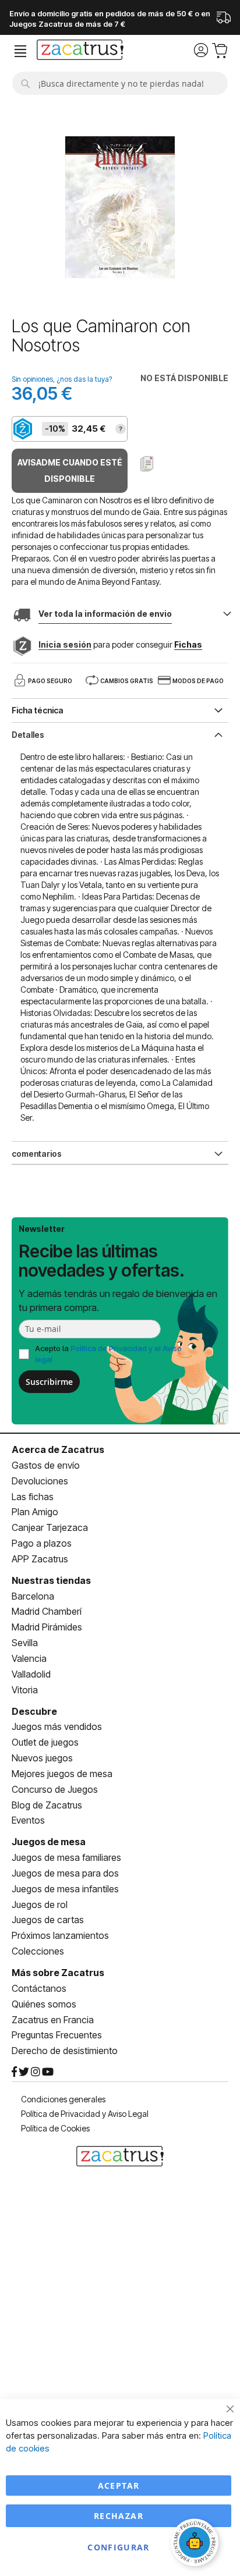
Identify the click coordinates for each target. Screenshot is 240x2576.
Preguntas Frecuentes (57, 2035)
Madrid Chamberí (47, 1611)
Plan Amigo (35, 1512)
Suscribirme (49, 1382)
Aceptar (119, 2486)
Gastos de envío (46, 1465)
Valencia (29, 1658)
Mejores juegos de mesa (62, 1774)
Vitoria (25, 1690)
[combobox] (120, 83)
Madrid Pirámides (47, 1627)
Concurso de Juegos (55, 1789)
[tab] (120, 734)
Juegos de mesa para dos (65, 1873)
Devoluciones (40, 1481)
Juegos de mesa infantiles (65, 1889)
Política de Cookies (55, 2128)
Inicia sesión (65, 644)
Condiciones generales (63, 2099)
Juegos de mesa (49, 1842)
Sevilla (25, 1643)
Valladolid (31, 1674)
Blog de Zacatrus (47, 1805)
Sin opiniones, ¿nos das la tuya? (62, 379)
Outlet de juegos (45, 1742)
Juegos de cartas (48, 1920)
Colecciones (38, 1951)
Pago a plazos (42, 1543)
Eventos (28, 1820)
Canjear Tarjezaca (50, 1527)
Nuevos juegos (42, 1758)
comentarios (37, 1154)
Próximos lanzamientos (60, 1935)
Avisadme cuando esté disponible (70, 470)
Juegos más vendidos (57, 1726)
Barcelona (33, 1596)
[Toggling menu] (20, 51)
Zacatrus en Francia (53, 2020)
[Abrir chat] (196, 2544)
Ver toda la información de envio (105, 614)
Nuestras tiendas (51, 1580)
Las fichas (33, 1497)
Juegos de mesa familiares (66, 1857)
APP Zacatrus (40, 1559)
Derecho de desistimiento (65, 2051)
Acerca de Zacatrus (58, 1449)
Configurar (119, 2547)
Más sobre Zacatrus (58, 1973)
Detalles (28, 735)
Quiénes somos (44, 2004)
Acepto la (108, 1354)
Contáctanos (39, 1988)
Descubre (34, 1711)
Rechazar (119, 2516)
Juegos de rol (40, 1905)
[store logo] (80, 51)
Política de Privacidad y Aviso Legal (85, 2114)
